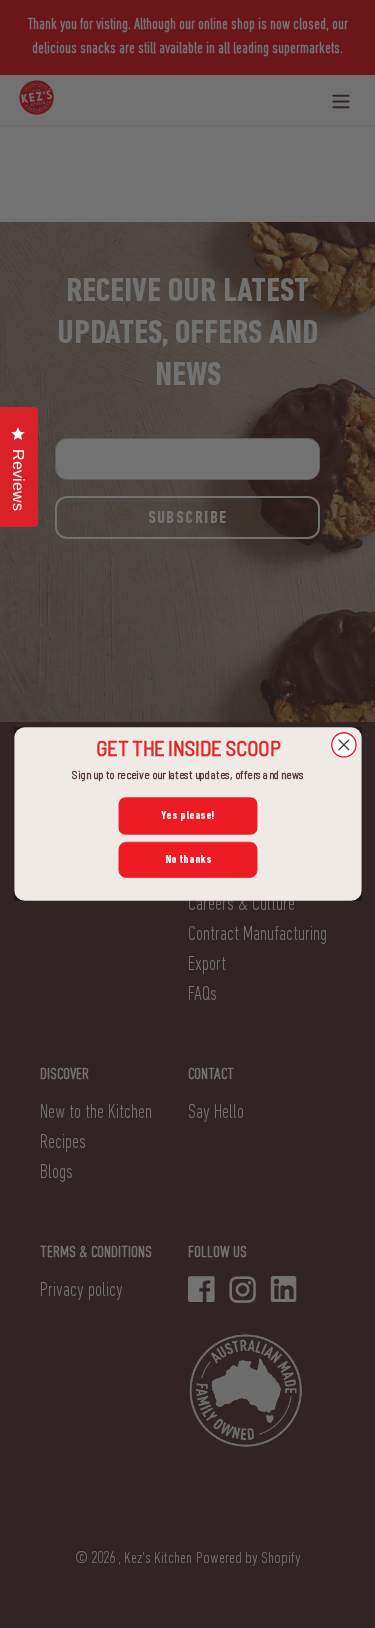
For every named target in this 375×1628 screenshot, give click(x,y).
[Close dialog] (343, 745)
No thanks (187, 859)
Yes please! (187, 815)
